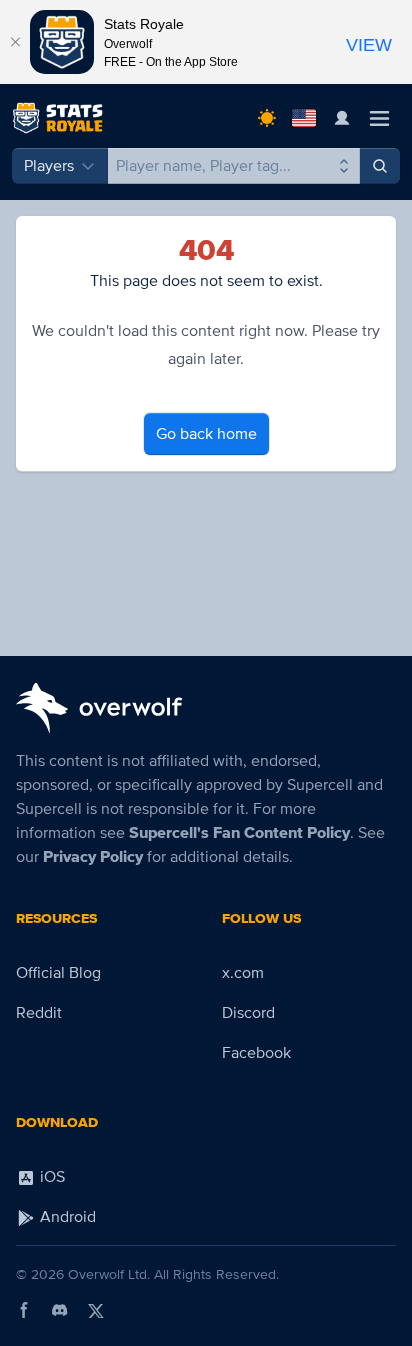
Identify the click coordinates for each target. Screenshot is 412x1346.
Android (66, 1217)
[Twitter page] (96, 1310)
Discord (248, 1013)
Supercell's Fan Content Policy (239, 833)
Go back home (206, 434)
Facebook (256, 1053)
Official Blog (58, 973)
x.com (243, 973)
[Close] (15, 42)
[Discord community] (60, 1310)
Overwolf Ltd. (109, 1274)
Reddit (39, 1013)
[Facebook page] (24, 1310)
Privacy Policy (93, 857)
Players (49, 166)
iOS (50, 1177)
